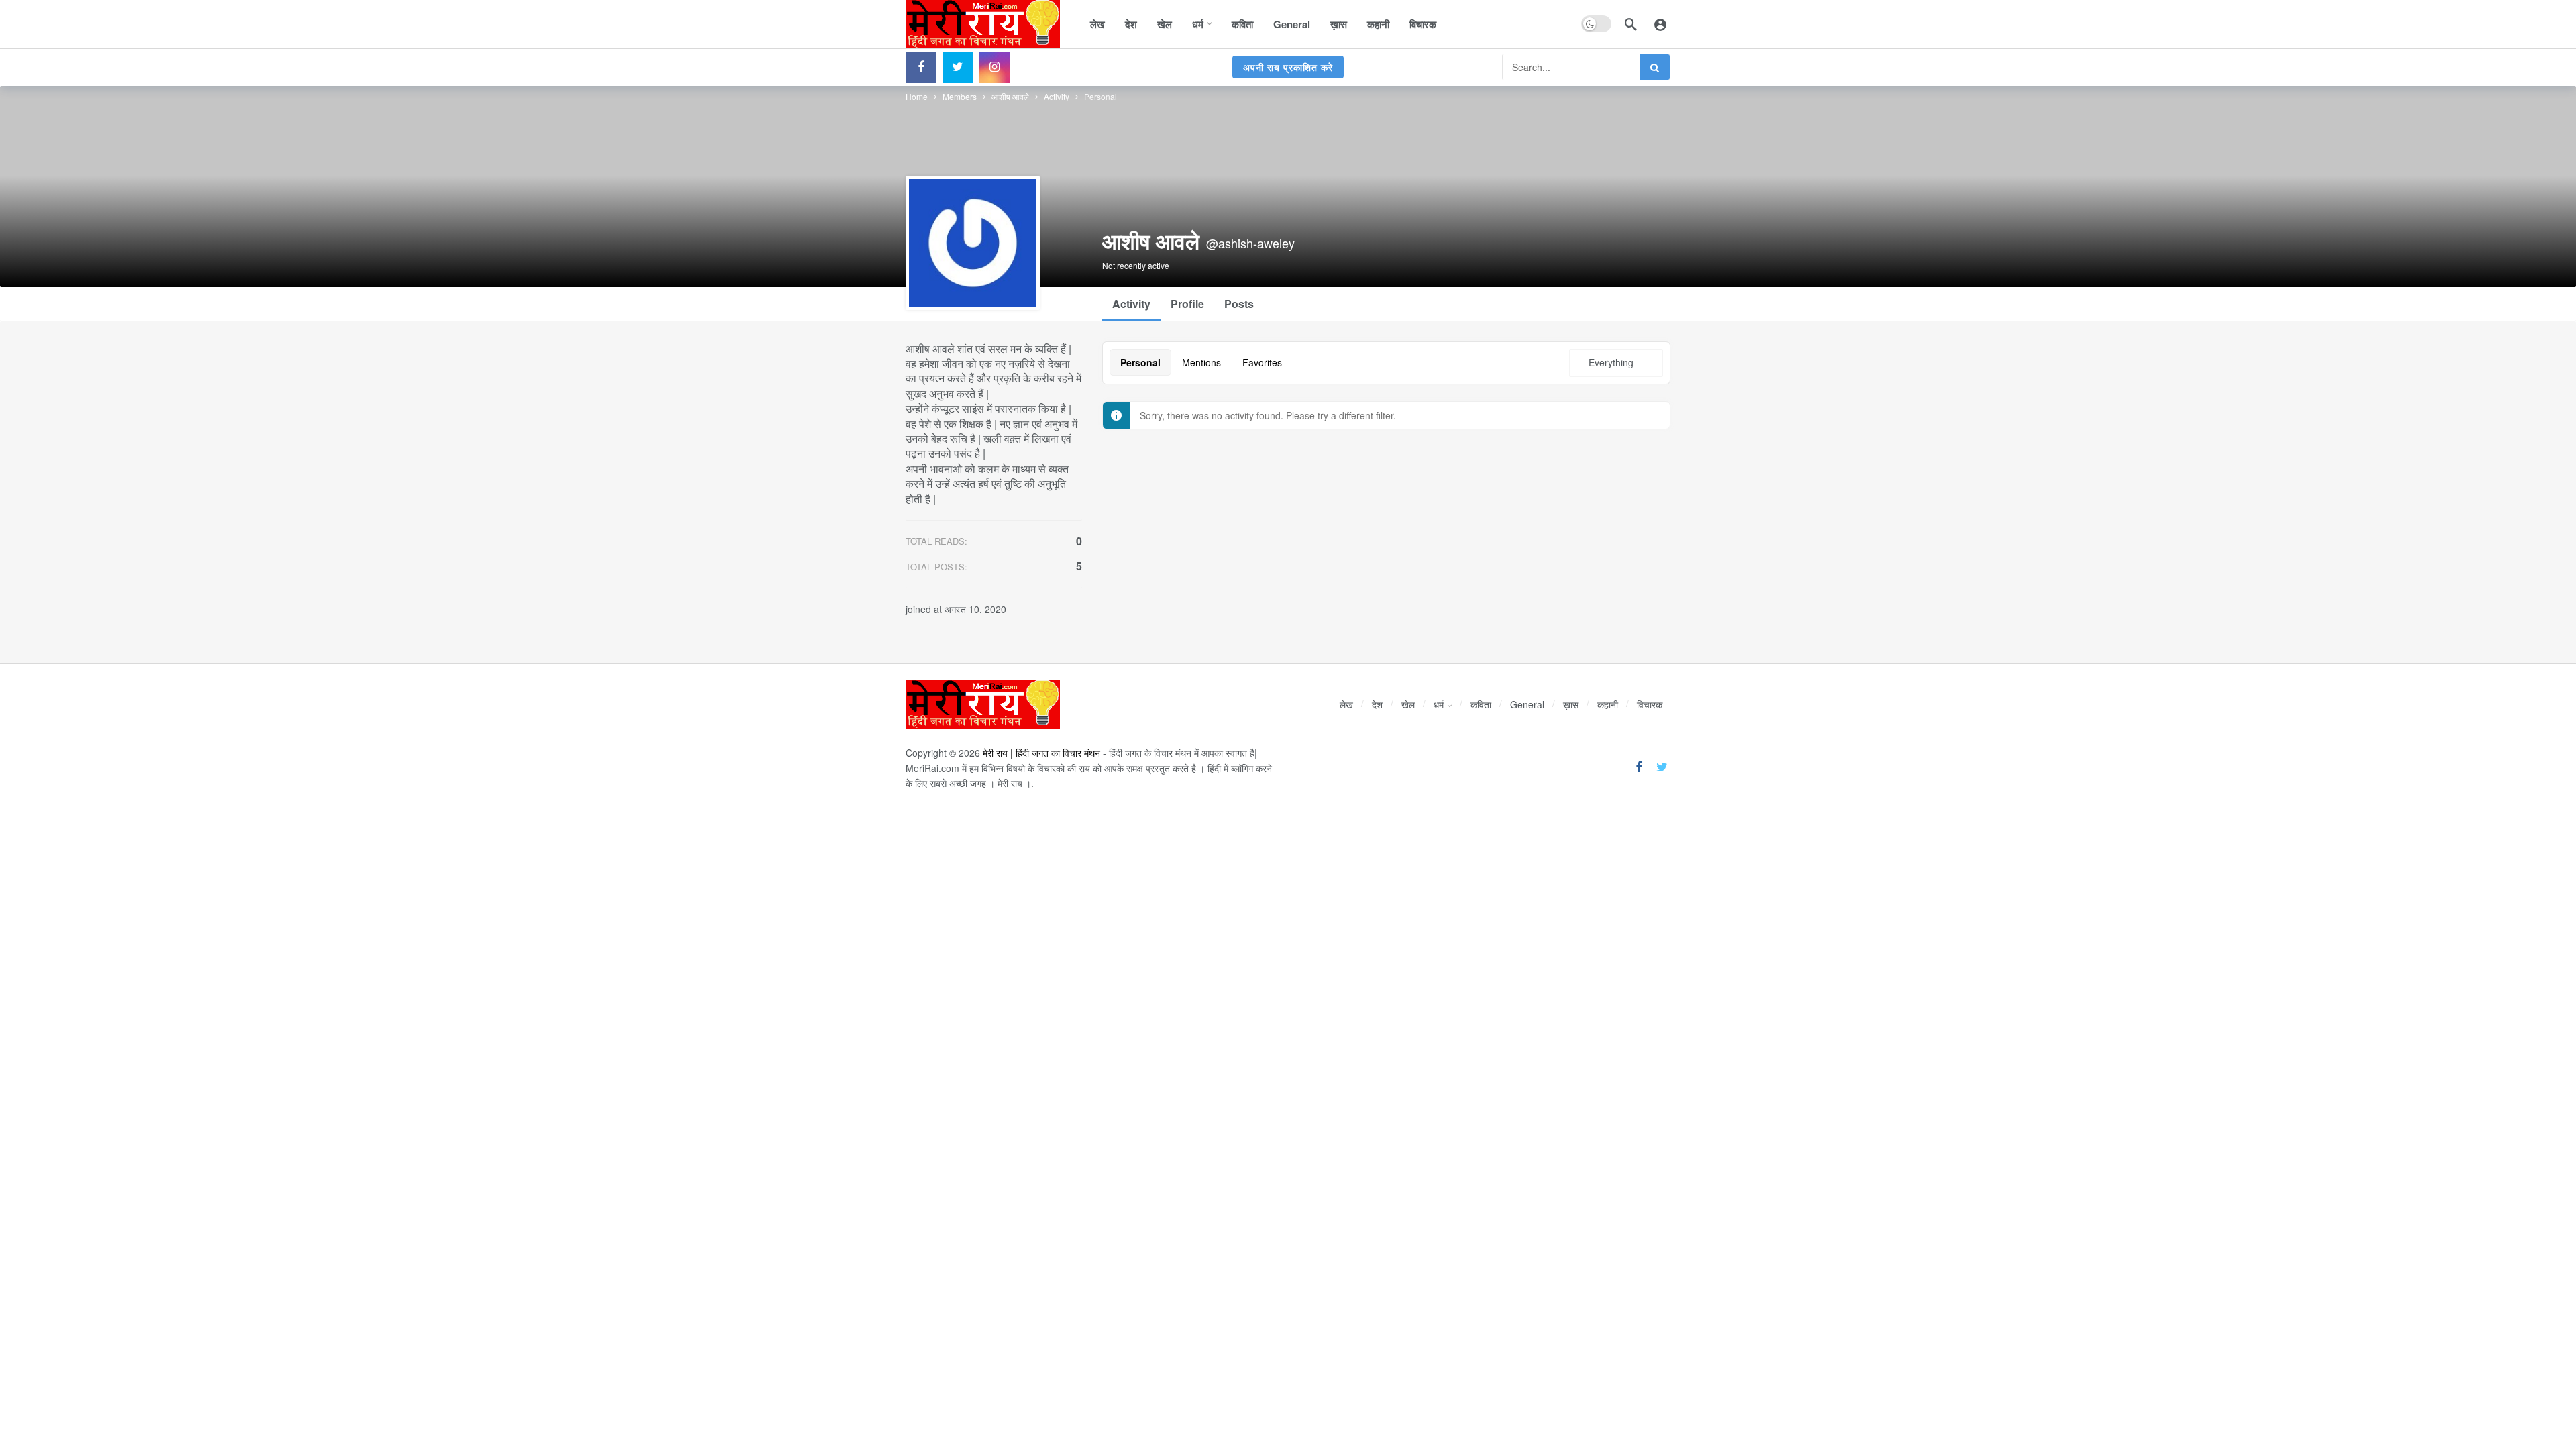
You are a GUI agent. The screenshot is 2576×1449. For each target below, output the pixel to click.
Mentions (1201, 362)
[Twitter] (958, 67)
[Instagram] (995, 67)
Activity (1131, 304)
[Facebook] (921, 67)
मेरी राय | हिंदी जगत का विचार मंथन (1041, 753)
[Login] (1660, 24)
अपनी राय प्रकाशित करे (1288, 67)
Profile (1187, 304)
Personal (1140, 362)
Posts (1239, 304)
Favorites (1262, 362)
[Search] (1631, 24)
